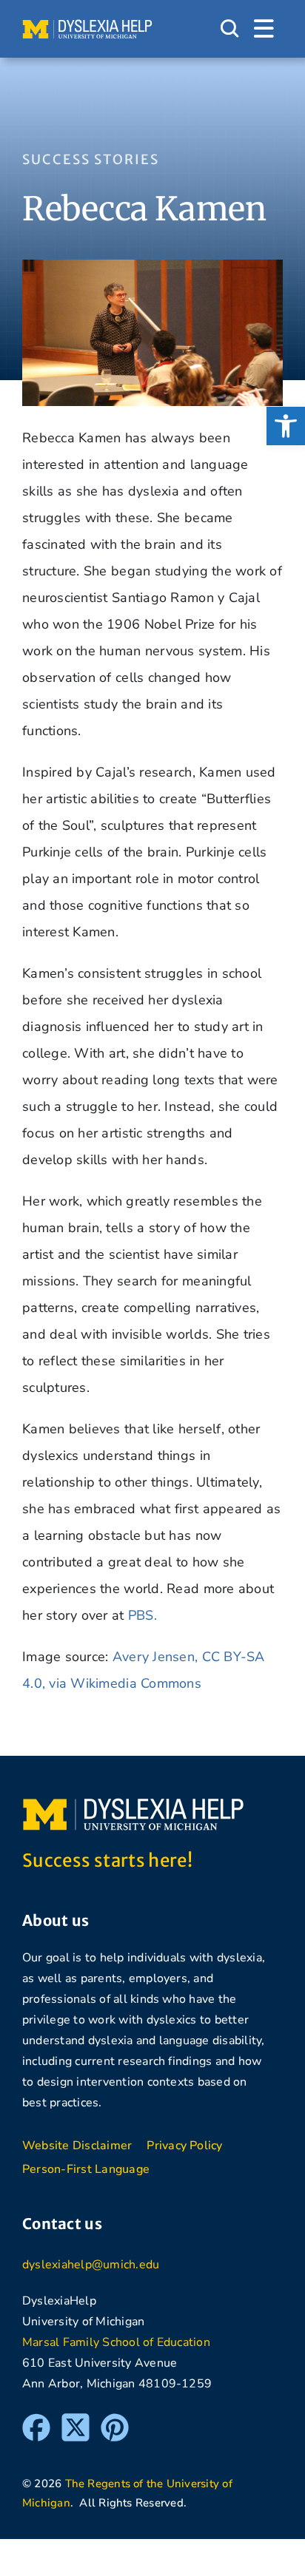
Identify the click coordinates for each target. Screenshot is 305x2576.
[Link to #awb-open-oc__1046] (229, 29)
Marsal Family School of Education (116, 2342)
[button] (286, 426)
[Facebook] (36, 2420)
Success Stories (91, 159)
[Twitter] (76, 2420)
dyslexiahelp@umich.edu (91, 2265)
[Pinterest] (115, 2420)
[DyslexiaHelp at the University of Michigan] (87, 25)
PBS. (143, 1615)
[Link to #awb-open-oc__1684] (264, 29)
